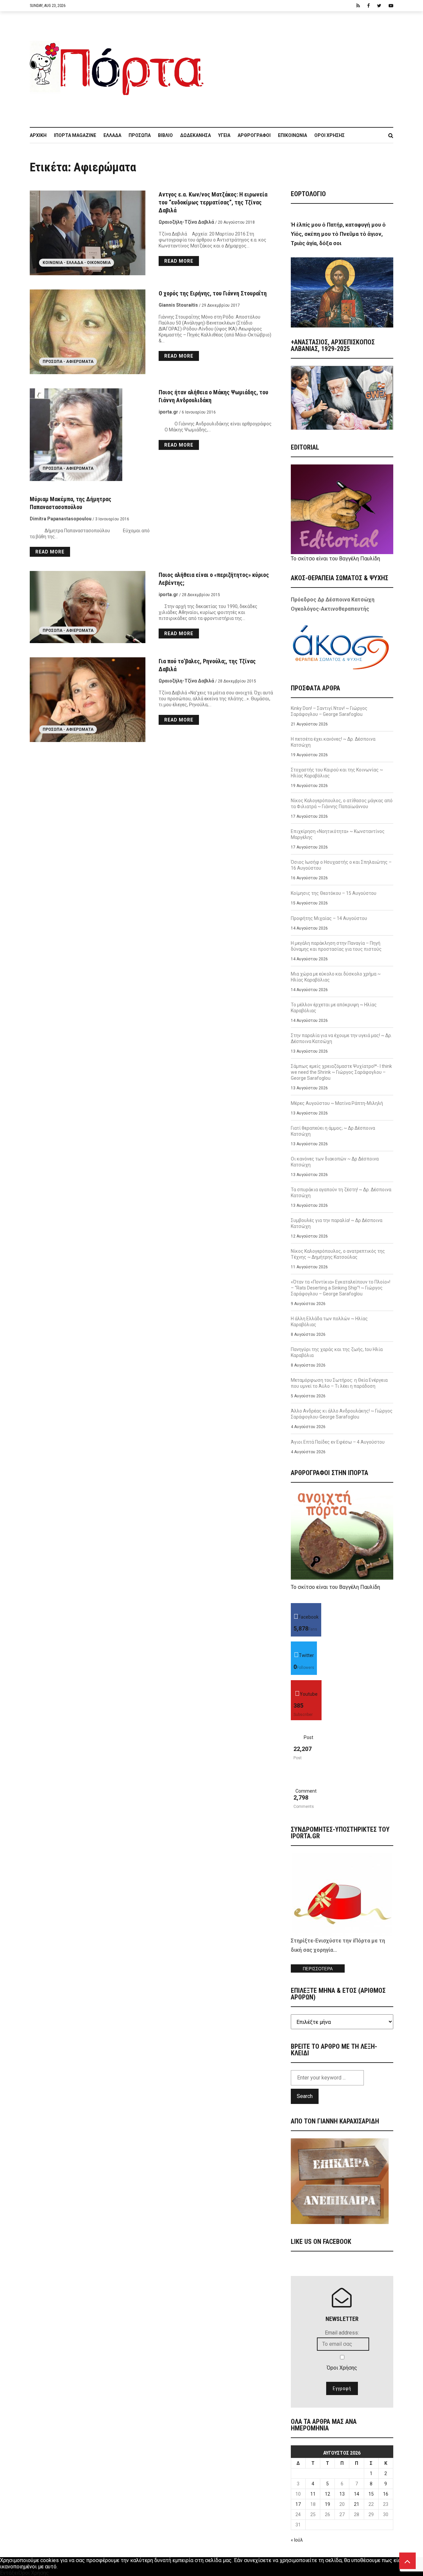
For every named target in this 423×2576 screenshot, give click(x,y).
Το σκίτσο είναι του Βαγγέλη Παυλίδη (335, 559)
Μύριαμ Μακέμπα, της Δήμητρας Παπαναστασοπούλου (71, 503)
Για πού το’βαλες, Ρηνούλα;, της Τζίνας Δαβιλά (207, 665)
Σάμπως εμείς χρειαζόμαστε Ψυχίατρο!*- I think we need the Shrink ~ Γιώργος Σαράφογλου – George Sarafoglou (341, 1072)
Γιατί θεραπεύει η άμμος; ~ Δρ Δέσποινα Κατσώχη (333, 1131)
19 (327, 2504)
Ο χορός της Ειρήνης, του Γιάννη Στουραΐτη (213, 293)
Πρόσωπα (140, 135)
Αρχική (38, 135)
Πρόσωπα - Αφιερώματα (68, 362)
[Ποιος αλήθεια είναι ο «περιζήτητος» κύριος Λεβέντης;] (88, 607)
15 (371, 2494)
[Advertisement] (302, 66)
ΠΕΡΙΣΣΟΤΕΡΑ (318, 1969)
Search (305, 2096)
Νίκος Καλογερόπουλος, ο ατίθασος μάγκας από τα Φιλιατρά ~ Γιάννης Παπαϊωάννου (342, 804)
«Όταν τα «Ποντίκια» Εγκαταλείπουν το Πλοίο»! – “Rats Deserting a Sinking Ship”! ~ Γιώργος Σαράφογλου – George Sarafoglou (341, 1288)
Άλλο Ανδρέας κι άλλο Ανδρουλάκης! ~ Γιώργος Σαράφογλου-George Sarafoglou (342, 1414)
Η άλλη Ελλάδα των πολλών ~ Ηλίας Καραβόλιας (329, 1322)
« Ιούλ (297, 2540)
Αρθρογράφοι (254, 135)
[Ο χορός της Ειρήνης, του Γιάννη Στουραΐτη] (88, 332)
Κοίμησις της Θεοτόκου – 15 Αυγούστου (334, 893)
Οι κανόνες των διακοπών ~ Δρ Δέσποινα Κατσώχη (335, 1162)
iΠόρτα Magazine (75, 135)
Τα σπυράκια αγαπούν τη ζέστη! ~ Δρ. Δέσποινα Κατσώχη (341, 1193)
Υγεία (224, 135)
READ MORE (179, 261)
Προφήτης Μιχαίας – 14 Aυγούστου (329, 918)
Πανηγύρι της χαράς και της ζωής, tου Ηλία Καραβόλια (337, 1352)
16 (386, 2494)
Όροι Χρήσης (329, 135)
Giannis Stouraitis (178, 305)
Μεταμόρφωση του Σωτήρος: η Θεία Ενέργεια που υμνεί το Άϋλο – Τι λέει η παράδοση (339, 1383)
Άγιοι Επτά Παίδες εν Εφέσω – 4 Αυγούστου (338, 1442)
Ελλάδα (112, 135)
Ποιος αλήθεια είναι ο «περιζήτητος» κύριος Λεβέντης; (214, 579)
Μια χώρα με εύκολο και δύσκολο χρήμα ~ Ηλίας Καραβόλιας (336, 977)
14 (357, 2494)
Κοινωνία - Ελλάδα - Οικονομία (77, 263)
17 (298, 2504)
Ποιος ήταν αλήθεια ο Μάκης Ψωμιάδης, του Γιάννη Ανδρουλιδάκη (213, 396)
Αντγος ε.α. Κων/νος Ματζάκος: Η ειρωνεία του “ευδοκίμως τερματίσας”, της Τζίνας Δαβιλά (213, 202)
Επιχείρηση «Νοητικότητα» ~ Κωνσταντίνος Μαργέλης (338, 834)
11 (313, 2494)
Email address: (342, 2333)
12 (327, 2494)
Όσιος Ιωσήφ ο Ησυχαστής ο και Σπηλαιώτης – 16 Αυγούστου (341, 865)
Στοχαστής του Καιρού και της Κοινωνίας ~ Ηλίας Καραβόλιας (337, 773)
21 (357, 2504)
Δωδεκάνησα (195, 135)
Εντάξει (9, 2573)
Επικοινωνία (292, 135)
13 (342, 2494)
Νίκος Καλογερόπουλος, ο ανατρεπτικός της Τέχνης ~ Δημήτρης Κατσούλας (338, 1254)
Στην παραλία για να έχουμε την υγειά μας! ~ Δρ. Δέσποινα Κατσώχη (341, 1038)
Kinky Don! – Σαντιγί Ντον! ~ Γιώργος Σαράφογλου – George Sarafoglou (329, 711)
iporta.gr (168, 412)
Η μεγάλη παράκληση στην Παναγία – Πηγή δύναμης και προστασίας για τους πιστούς (336, 946)
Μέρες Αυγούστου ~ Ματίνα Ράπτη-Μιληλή (337, 1103)
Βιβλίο (165, 135)
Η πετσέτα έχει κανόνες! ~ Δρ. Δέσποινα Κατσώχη (333, 742)
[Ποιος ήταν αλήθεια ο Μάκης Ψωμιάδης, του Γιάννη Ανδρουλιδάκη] (88, 435)
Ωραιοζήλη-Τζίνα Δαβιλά (186, 222)
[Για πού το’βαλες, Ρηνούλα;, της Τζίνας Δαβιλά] (88, 700)
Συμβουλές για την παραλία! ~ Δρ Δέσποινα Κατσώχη (337, 1223)
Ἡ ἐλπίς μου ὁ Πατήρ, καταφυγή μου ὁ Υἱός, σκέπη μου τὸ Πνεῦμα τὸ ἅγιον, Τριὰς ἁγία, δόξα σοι (338, 234)
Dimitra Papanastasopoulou (61, 519)
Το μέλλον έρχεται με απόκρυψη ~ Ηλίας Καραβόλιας (334, 1008)
